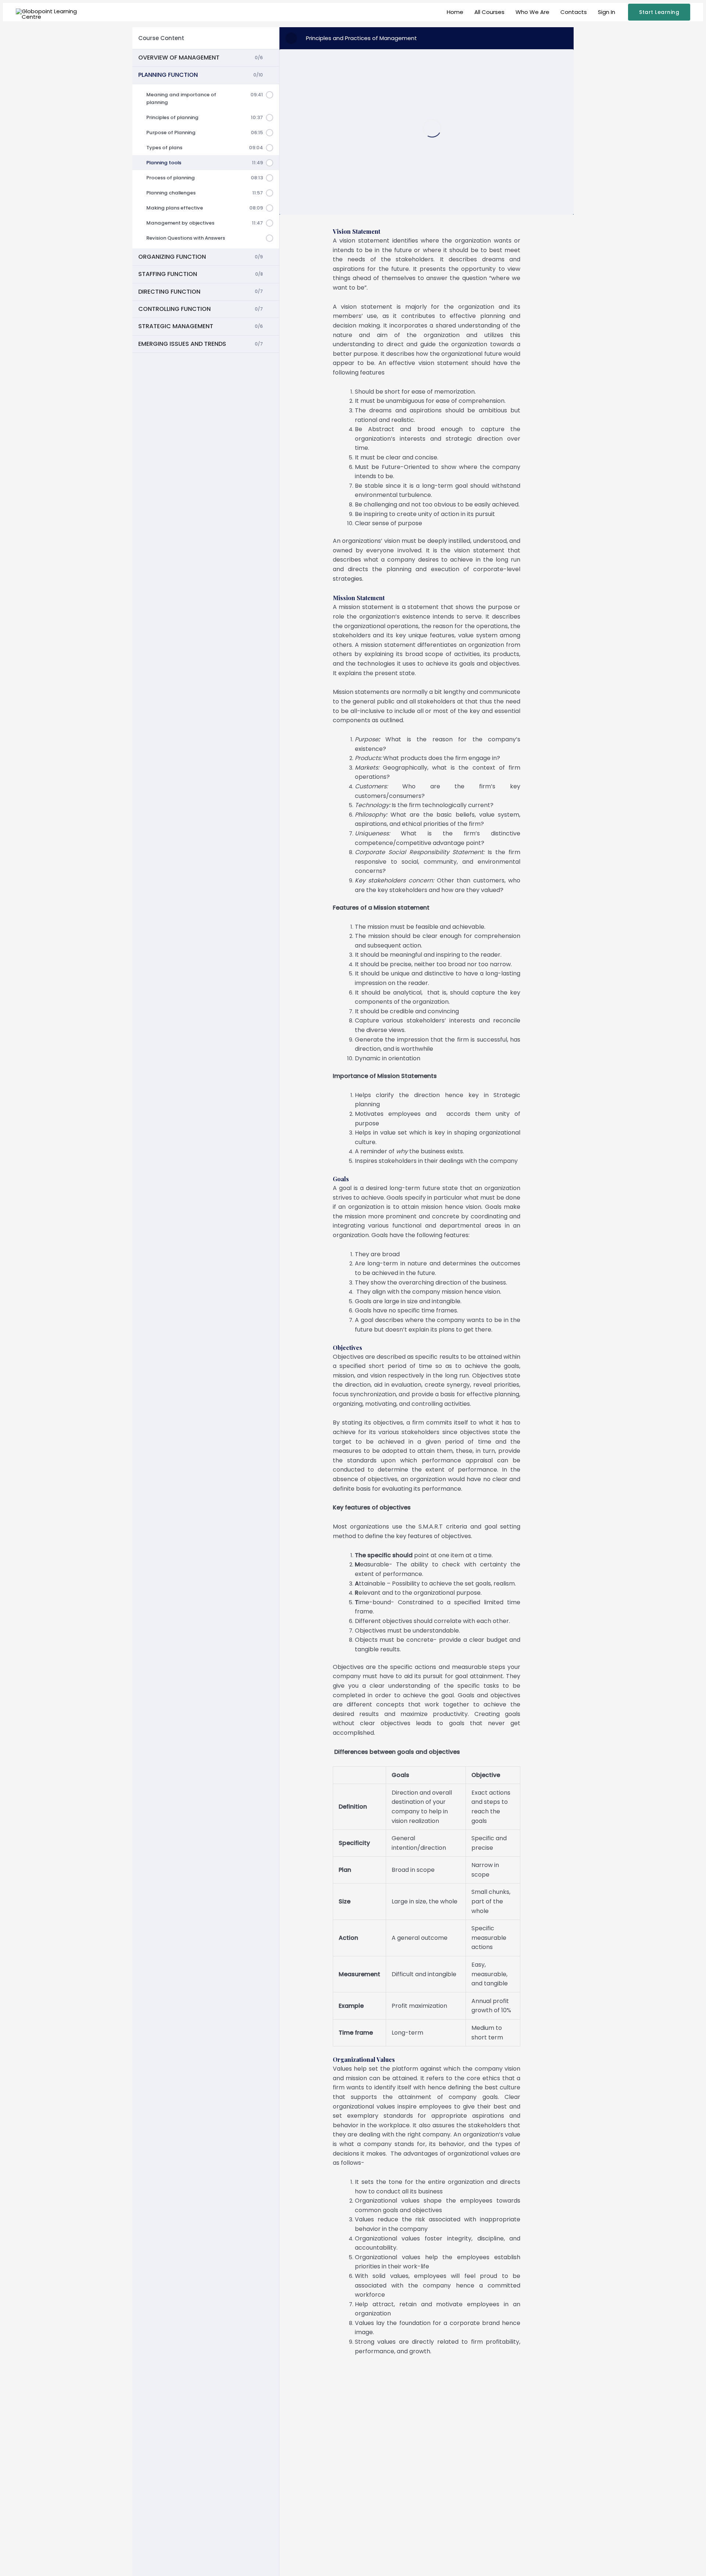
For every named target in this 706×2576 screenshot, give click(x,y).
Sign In (607, 12)
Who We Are (532, 12)
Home (455, 12)
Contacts (574, 12)
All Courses (489, 12)
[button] (659, 12)
